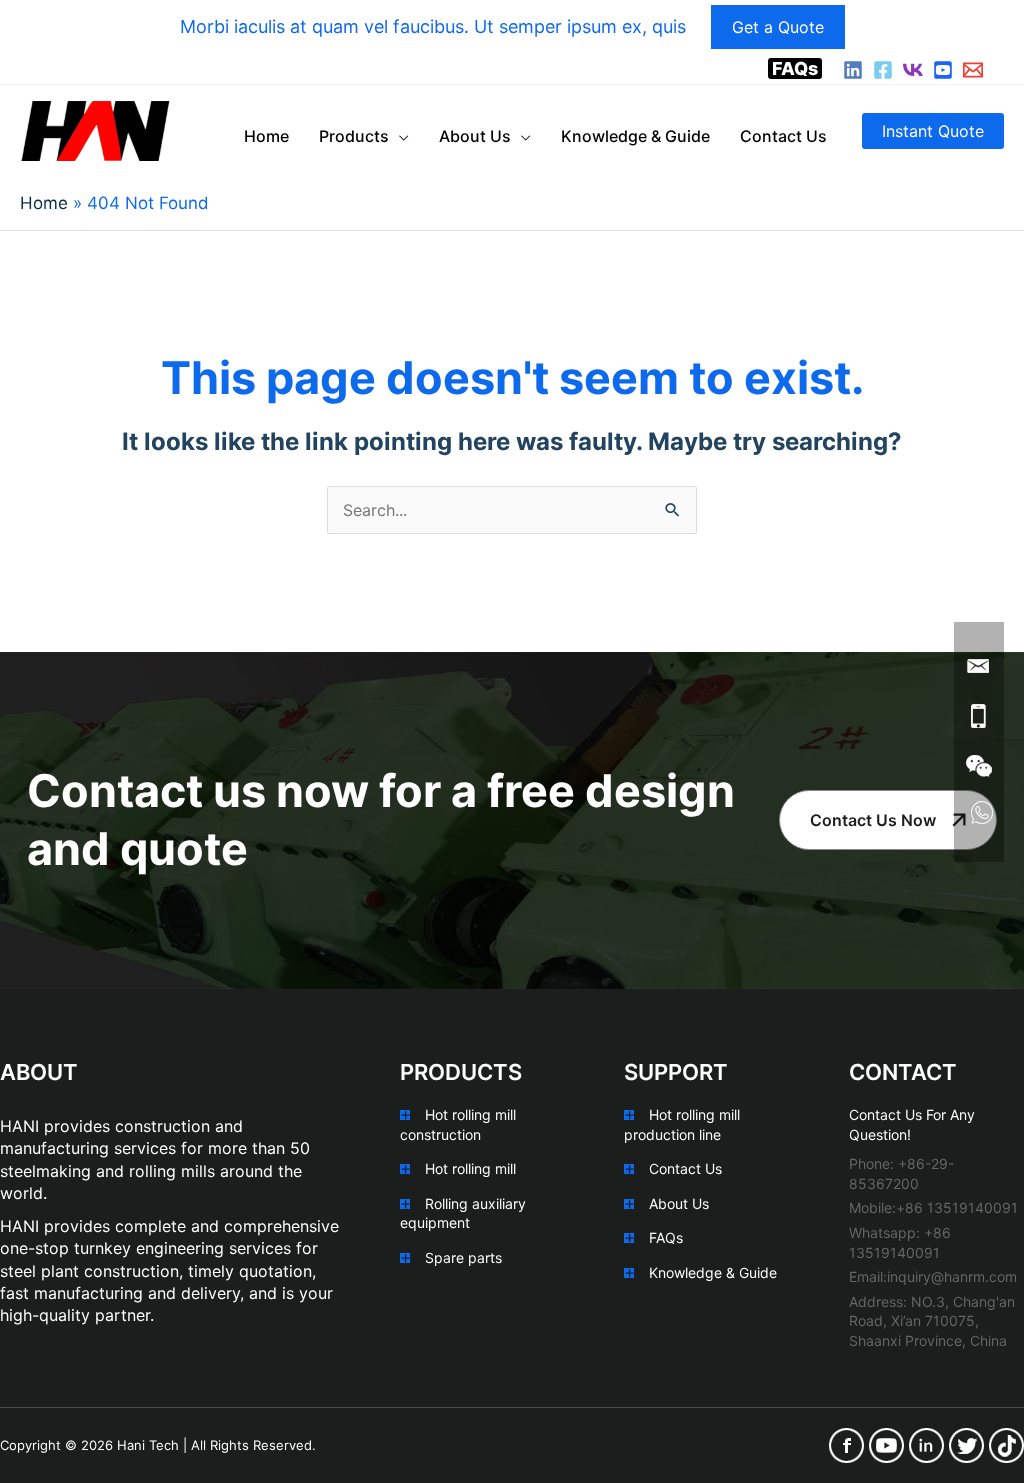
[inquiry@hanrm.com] (973, 70)
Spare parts (463, 1257)
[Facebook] (883, 70)
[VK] (913, 70)
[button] (933, 131)
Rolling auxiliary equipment (463, 1213)
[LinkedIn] (853, 70)
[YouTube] (943, 70)
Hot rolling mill (470, 1168)
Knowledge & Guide (713, 1272)
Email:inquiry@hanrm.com (933, 1276)
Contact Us (685, 1168)
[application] (399, 136)
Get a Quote (778, 27)
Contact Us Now (873, 820)
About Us (679, 1203)
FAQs (795, 68)
